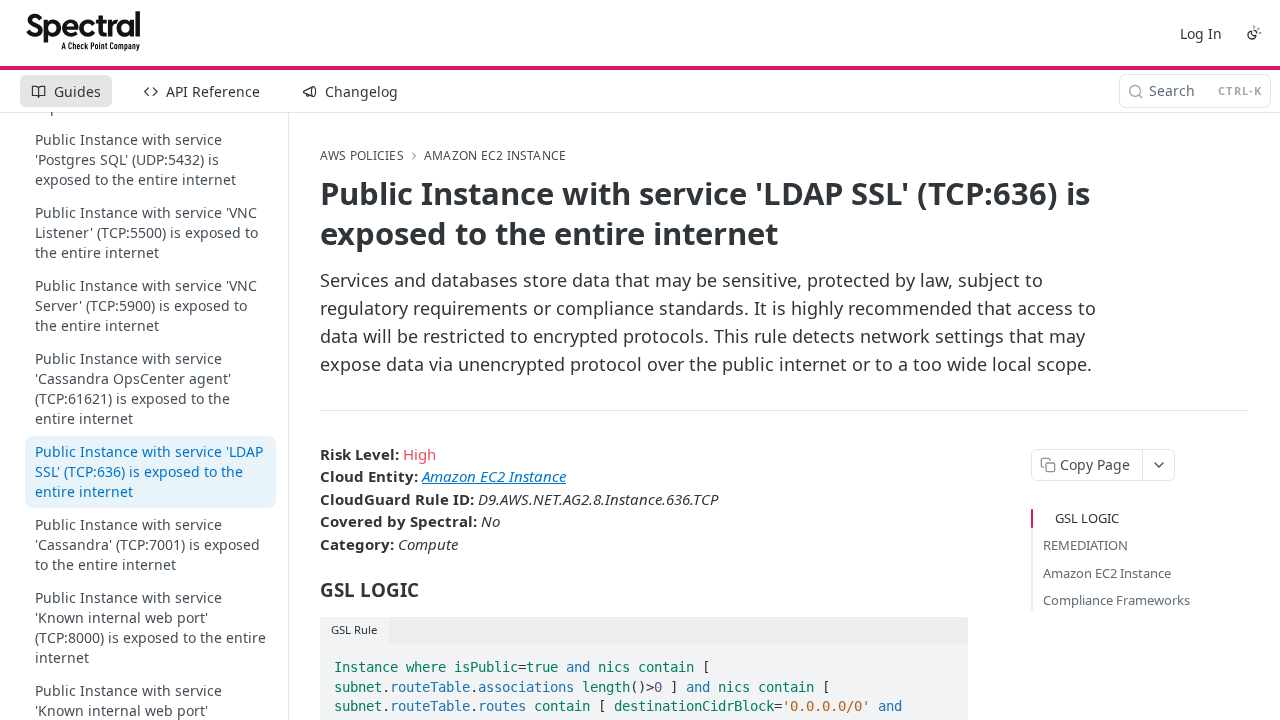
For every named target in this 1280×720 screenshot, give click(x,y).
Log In (1201, 33)
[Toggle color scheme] (1254, 33)
